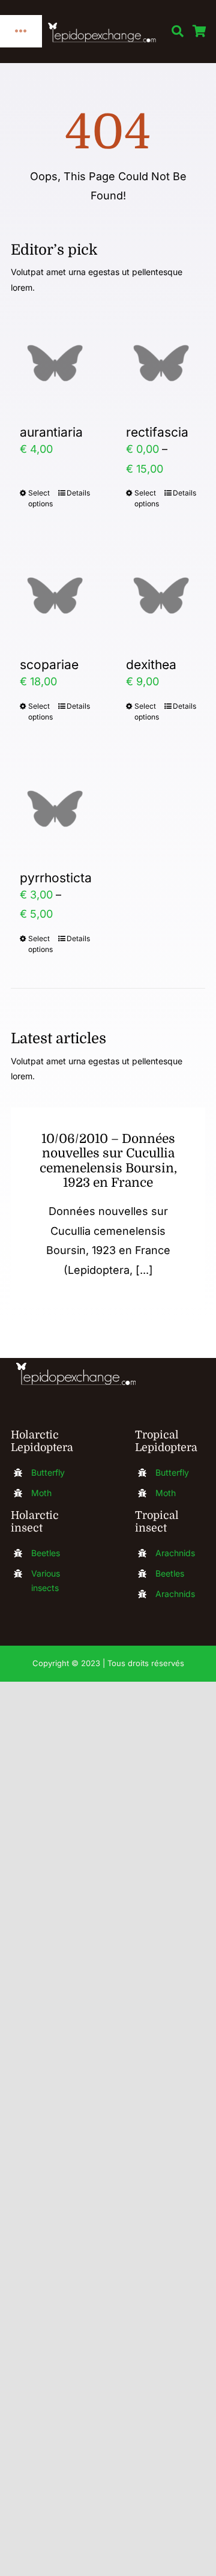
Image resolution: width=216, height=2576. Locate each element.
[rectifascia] (161, 363)
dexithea (151, 665)
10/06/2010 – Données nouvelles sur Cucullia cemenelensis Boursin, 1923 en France (108, 1161)
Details (78, 493)
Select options (40, 498)
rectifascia (157, 432)
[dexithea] (161, 596)
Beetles (46, 1553)
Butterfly (48, 1472)
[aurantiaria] (55, 363)
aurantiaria (51, 432)
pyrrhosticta (56, 878)
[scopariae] (55, 596)
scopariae (49, 665)
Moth (41, 1493)
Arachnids (175, 1553)
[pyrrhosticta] (55, 809)
